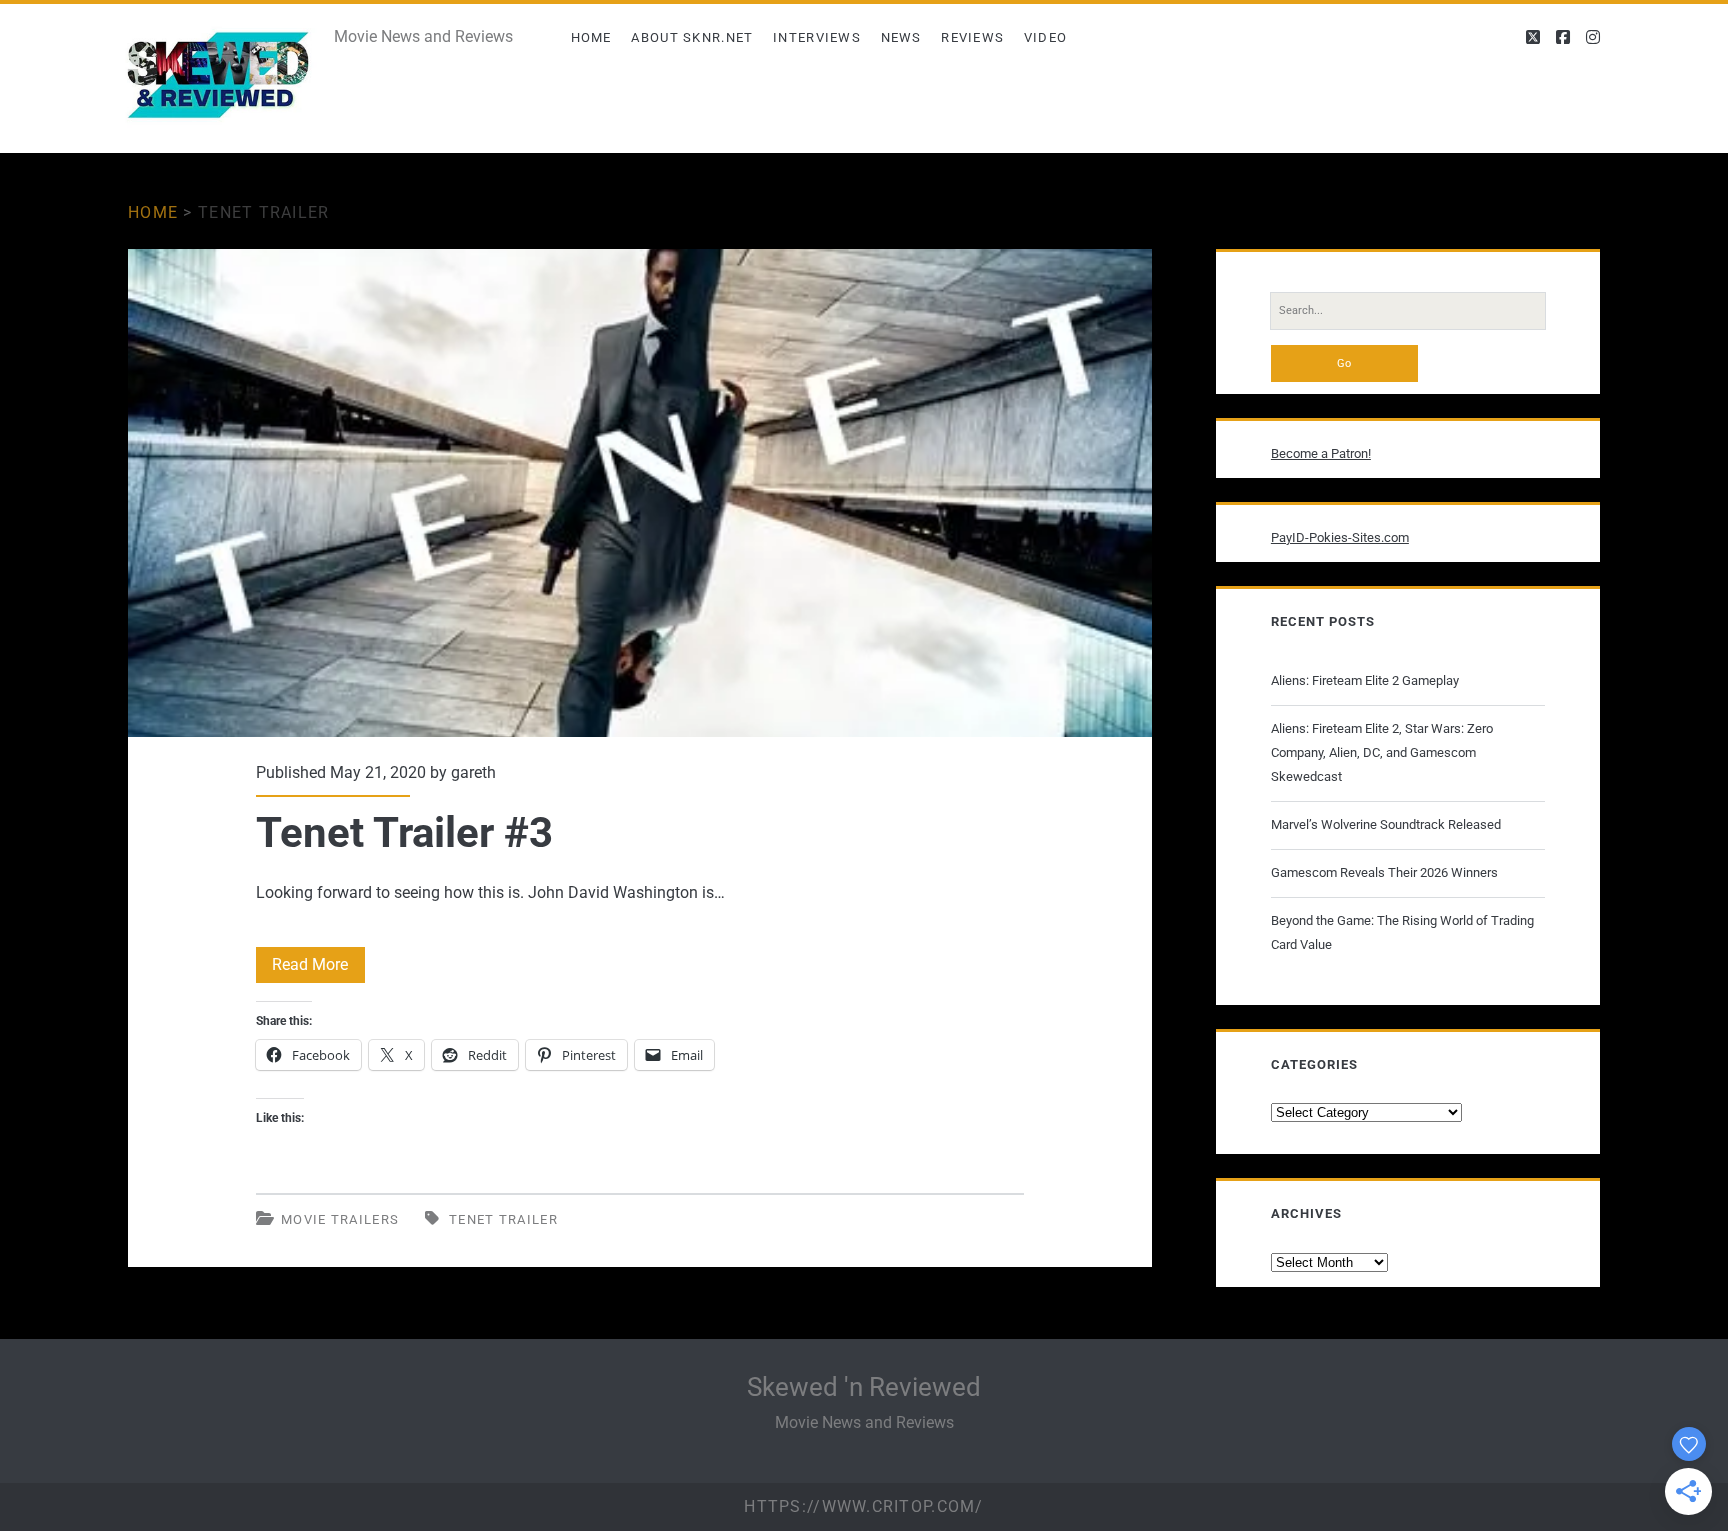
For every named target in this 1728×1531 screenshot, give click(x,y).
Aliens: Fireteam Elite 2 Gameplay (1365, 680)
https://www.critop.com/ (863, 1506)
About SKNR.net (692, 37)
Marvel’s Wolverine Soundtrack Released (1386, 824)
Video (1046, 37)
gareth (473, 772)
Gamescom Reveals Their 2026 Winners (1384, 872)
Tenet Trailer (503, 1219)
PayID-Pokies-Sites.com (1340, 537)
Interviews (817, 37)
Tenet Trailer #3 (640, 493)
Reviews (972, 37)
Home (591, 37)
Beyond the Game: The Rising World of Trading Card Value (1402, 932)
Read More (318, 968)
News (901, 37)
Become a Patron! (1321, 453)
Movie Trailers (340, 1219)
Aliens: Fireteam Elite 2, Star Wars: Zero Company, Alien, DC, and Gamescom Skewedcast (1382, 752)
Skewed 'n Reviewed (864, 1387)
